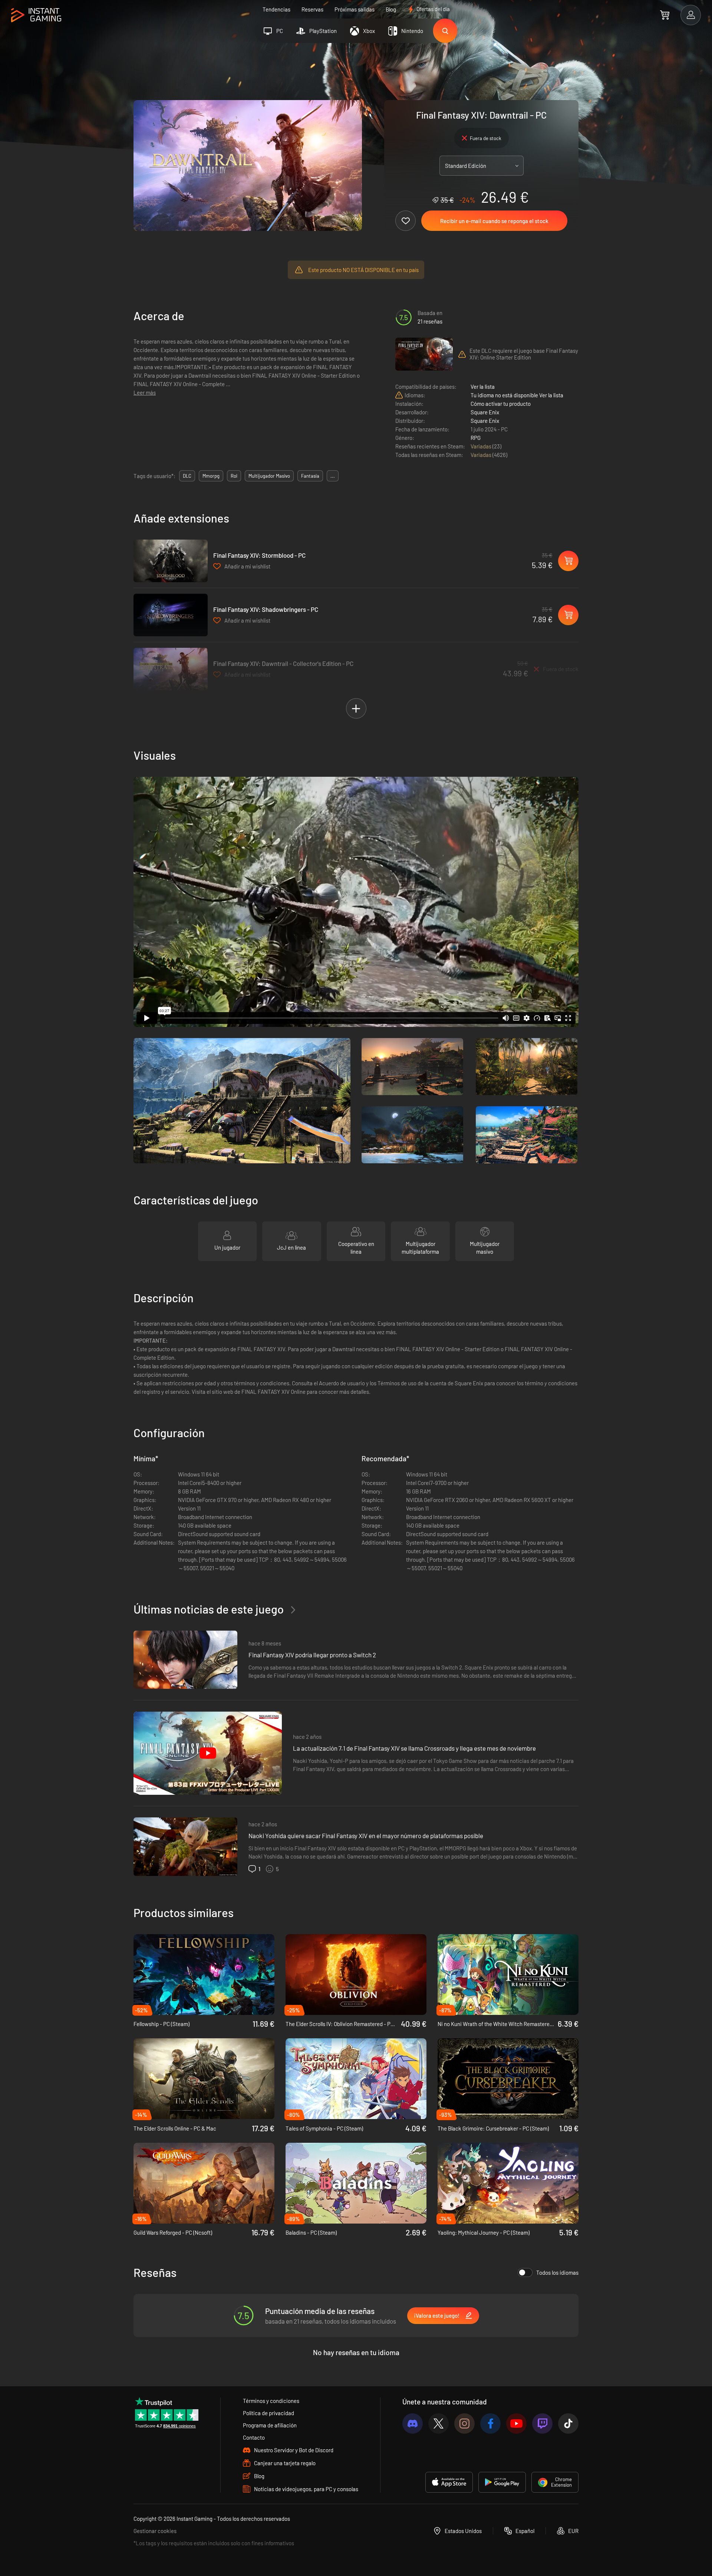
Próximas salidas (355, 9)
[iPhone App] (449, 2482)
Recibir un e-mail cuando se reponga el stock (494, 221)
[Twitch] (542, 2424)
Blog (391, 9)
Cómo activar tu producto (501, 404)
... (333, 476)
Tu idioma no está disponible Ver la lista (517, 395)
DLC (187, 476)
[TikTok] (568, 2424)
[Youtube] (516, 2424)
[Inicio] (36, 15)
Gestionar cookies (155, 2531)
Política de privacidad (268, 2413)
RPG (476, 438)
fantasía (310, 476)
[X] (439, 2424)
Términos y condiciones (271, 2401)
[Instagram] (464, 2424)
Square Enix (485, 412)
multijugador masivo (269, 476)
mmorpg (211, 476)
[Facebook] (490, 2424)
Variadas (482, 446)
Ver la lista (483, 387)
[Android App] (502, 2482)
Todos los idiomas (557, 2272)
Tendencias (276, 9)
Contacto (254, 2437)
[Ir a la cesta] (665, 15)
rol (234, 476)
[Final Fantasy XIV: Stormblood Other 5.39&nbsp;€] (171, 561)
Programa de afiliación (270, 2425)
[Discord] (413, 2424)
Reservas (312, 9)
